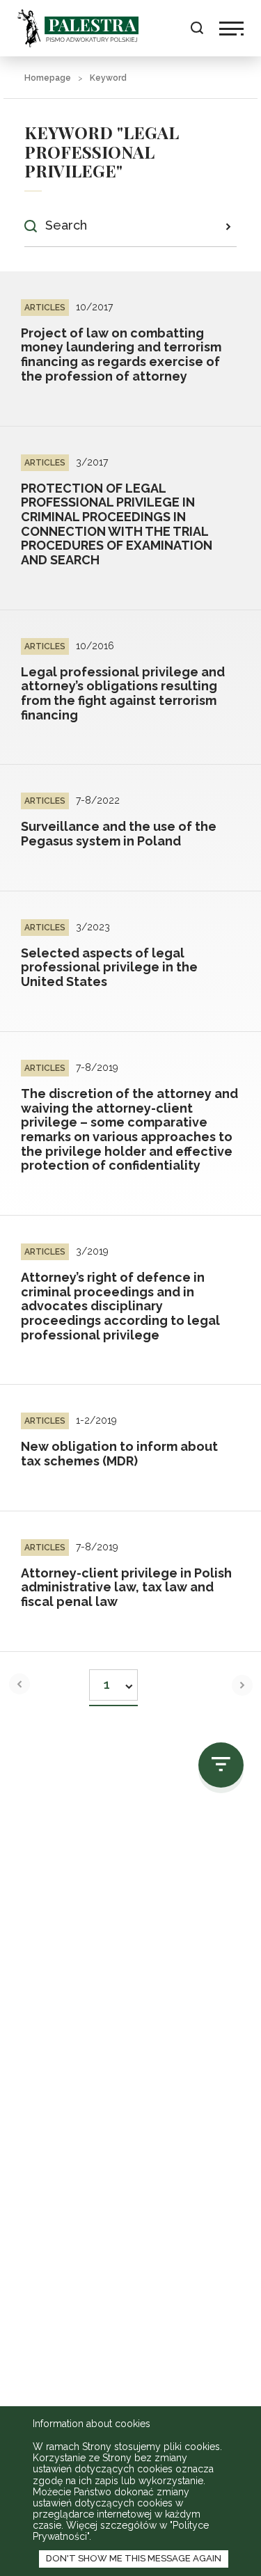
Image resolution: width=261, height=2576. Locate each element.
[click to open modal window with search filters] (221, 1765)
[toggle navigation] (231, 29)
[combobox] (113, 1681)
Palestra (78, 28)
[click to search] (228, 226)
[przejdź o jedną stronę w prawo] (242, 1685)
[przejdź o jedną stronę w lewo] (19, 1684)
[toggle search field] (197, 28)
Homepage (48, 78)
